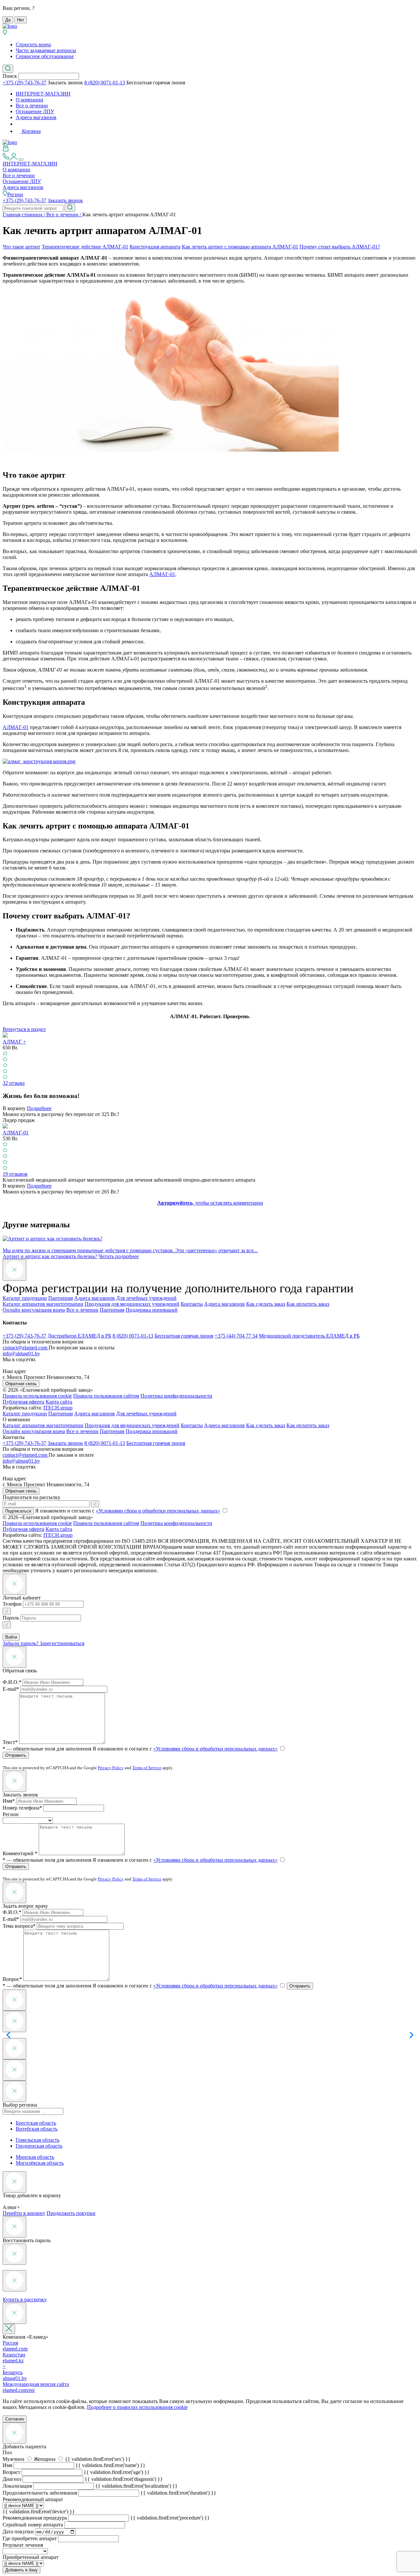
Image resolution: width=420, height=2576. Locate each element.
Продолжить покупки (71, 2213)
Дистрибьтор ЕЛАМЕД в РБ (79, 1336)
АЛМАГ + (14, 1042)
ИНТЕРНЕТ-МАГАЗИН (43, 94)
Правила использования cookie (37, 1396)
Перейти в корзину (24, 2213)
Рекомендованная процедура (35, 2518)
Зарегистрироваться (62, 1643)
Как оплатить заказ (308, 1304)
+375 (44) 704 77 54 (236, 1336)
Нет (21, 20)
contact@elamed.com (26, 1348)
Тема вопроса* (19, 1926)
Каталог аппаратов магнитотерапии (43, 1304)
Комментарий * (20, 1853)
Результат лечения (23, 2545)
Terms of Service (147, 1768)
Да (8, 20)
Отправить (16, 1755)
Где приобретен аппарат (30, 2538)
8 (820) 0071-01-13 (105, 83)
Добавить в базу (21, 2570)
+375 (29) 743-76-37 (24, 83)
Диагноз (12, 2479)
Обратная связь (21, 1384)
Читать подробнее (119, 1256)
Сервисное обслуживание (45, 56)
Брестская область (36, 2123)
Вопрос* (12, 1979)
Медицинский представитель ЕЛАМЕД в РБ (309, 1336)
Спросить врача (33, 44)
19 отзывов (15, 1174)
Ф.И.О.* (12, 1682)
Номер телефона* (22, 1808)
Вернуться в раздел (24, 1029)
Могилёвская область (40, 2163)
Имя (7, 2465)
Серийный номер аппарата (33, 2525)
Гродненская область (39, 2146)
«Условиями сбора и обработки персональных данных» (158, 1511)
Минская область (35, 2157)
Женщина (45, 2459)
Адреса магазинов (36, 117)
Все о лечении (32, 106)
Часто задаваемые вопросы (46, 50)
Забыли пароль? (21, 1643)
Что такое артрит (21, 247)
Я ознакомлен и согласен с (185, 1749)
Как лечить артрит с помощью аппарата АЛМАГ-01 (240, 247)
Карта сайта (59, 1402)
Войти (11, 1637)
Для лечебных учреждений (146, 1298)
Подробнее (39, 1108)
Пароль (11, 1618)
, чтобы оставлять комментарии (210, 1203)
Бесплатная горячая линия (156, 83)
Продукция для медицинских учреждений (132, 1304)
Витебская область (37, 2129)
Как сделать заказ (266, 1304)
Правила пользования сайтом (106, 1396)
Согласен (15, 2419)
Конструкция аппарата (155, 247)
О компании (30, 100)
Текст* (10, 1742)
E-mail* (11, 1689)
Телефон (12, 1604)
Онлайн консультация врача (34, 1310)
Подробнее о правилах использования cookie (137, 2407)
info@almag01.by (21, 1353)
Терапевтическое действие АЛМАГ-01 (85, 247)
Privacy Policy (111, 1768)
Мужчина (14, 2459)
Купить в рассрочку (25, 2299)
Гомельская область (38, 2140)
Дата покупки (18, 2532)
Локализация (17, 2486)
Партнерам (61, 1298)
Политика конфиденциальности (176, 1396)
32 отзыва (14, 1083)
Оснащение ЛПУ (35, 111)
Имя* (9, 1801)
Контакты (192, 1304)
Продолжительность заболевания (40, 2493)
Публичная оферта (23, 1402)
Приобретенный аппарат (31, 2557)
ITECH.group (58, 1408)
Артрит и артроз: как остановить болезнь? (50, 1256)
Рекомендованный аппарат (33, 2499)
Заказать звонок (65, 83)
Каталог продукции (25, 1298)
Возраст (11, 2472)
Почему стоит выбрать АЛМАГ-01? (340, 247)
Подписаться (18, 1511)
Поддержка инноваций (152, 1310)
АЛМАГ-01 (162, 574)
